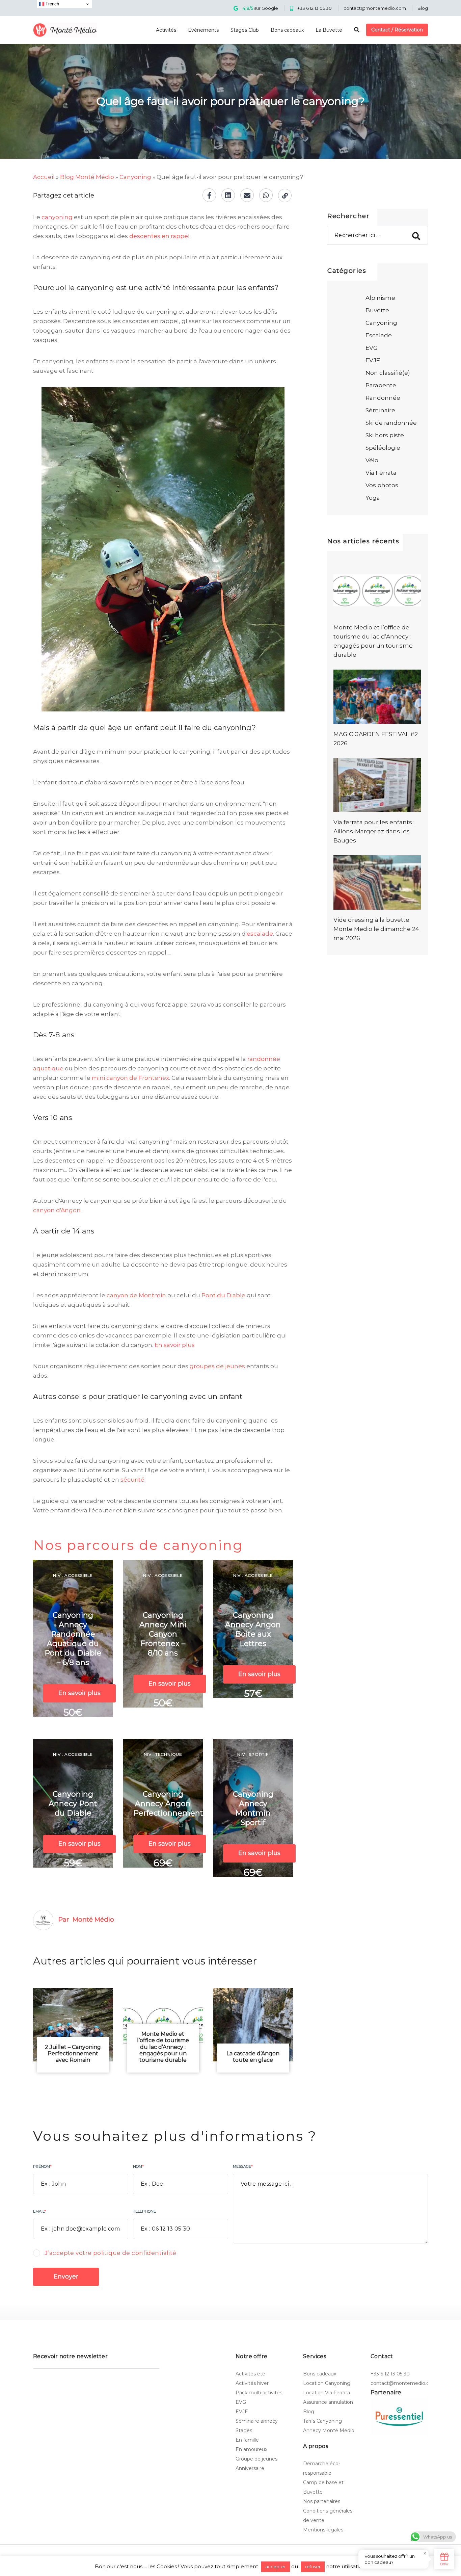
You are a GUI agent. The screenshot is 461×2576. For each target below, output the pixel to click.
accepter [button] (276, 2567)
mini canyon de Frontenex (130, 1078)
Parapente (381, 385)
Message (243, 2166)
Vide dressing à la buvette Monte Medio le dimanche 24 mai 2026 (376, 929)
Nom (138, 2166)
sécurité (132, 1480)
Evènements (203, 30)
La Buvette (329, 30)
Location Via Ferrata (327, 2393)
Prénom (42, 2166)
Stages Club (245, 30)
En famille (247, 2440)
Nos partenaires (322, 2501)
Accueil (44, 177)
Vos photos (382, 485)
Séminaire (380, 410)
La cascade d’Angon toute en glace (253, 2057)
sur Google (260, 8)
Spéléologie (383, 448)
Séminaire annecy (257, 2421)
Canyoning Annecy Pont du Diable (73, 1804)
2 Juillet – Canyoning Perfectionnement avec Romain (73, 2053)
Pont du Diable (223, 1295)
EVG (372, 348)
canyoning (57, 217)
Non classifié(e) (388, 373)
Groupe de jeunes (256, 2459)
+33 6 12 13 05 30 (315, 8)
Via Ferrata (381, 473)
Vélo (372, 460)
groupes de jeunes (217, 1366)
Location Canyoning (327, 2383)
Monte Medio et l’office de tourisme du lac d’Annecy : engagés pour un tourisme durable (163, 2047)
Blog (423, 8)
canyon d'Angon (57, 1210)
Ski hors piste (385, 435)
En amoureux (251, 2449)
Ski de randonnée (391, 423)
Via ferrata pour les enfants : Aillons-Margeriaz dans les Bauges (374, 831)
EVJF (373, 360)
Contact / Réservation (397, 30)
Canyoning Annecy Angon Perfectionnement (168, 1804)
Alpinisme (380, 298)
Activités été (250, 2374)
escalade (260, 934)
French (52, 4)
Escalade (379, 335)
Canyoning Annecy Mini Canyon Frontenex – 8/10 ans (163, 1634)
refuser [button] (313, 2567)
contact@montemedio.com (375, 8)
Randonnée (383, 398)
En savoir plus (175, 1345)
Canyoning (135, 177)
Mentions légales (323, 2530)
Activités (166, 30)
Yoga (373, 498)
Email (39, 2211)
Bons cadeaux (287, 30)
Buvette (377, 310)
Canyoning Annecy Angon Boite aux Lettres (253, 1629)
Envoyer (66, 2276)
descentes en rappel (159, 236)
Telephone (144, 2211)
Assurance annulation (328, 2402)
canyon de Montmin (136, 1295)
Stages (244, 2430)
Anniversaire (250, 2468)
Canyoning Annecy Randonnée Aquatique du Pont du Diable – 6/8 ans (73, 1639)
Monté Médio (93, 1919)
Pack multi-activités (259, 2393)
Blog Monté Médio (87, 177)
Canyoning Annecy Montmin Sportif (253, 1808)
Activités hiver (252, 2383)
